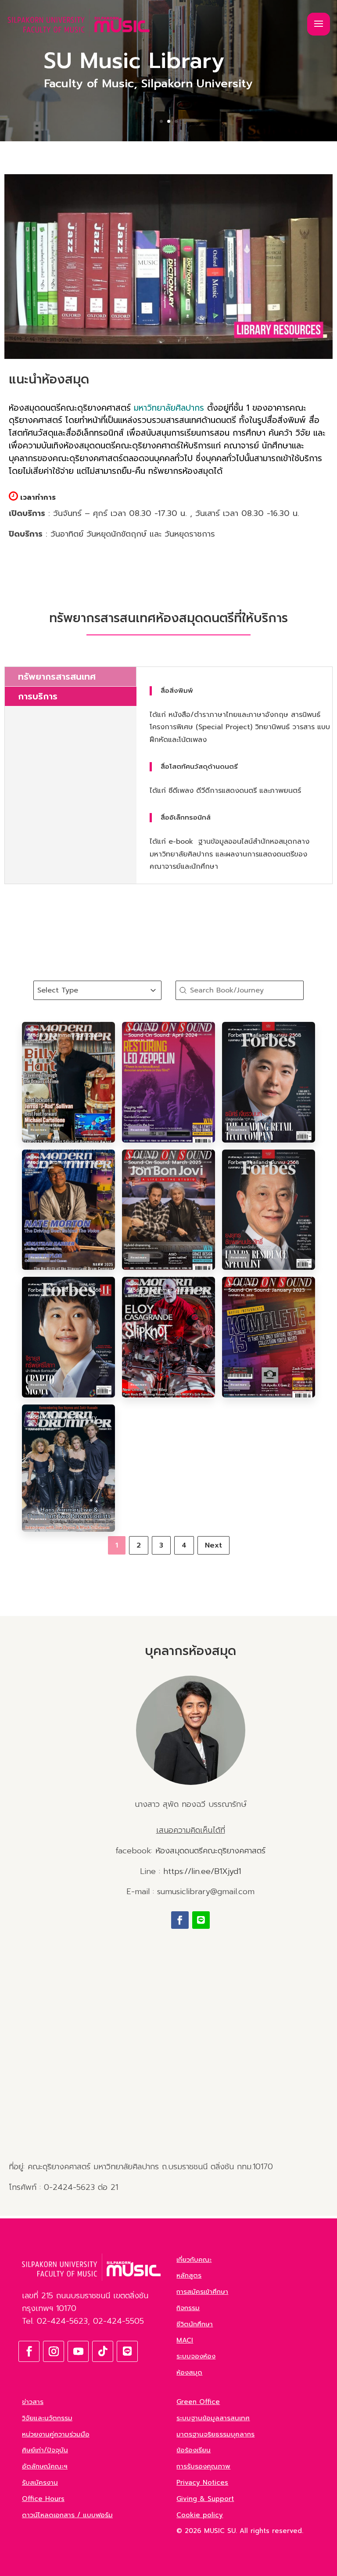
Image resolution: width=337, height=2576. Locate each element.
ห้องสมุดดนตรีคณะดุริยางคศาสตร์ (210, 1851)
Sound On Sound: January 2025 (266, 1290)
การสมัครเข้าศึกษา (202, 2292)
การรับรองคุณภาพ (203, 2466)
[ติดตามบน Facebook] (180, 1920)
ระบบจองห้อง (196, 2356)
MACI (185, 2340)
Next (213, 1545)
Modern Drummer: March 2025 (66, 1163)
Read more (39, 1130)
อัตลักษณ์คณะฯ (45, 2466)
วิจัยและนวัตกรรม (47, 2418)
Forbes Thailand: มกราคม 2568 (65, 1290)
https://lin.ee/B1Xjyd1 (202, 1871)
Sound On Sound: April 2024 (163, 1035)
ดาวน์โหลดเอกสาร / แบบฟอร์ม (67, 2515)
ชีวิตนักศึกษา (195, 2324)
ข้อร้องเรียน (194, 2450)
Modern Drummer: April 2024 (64, 1035)
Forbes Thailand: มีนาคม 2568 (264, 1163)
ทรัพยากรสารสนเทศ (57, 677)
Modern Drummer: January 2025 (168, 1290)
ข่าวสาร (33, 2402)
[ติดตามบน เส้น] (201, 1920)
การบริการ (38, 696)
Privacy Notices (202, 2483)
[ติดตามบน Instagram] (54, 2351)
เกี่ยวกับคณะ (194, 2260)
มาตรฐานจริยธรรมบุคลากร (215, 2434)
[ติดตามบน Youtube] (78, 2351)
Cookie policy (200, 2515)
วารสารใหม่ (50, 1030)
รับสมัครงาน (40, 2483)
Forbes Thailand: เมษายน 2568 (265, 1035)
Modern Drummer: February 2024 (62, 1421)
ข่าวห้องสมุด (35, 1030)
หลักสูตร (189, 2275)
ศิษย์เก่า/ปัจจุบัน (45, 2450)
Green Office (198, 2402)
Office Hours (43, 2499)
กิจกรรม (188, 2308)
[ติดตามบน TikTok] (103, 2351)
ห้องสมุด (189, 2372)
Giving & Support (205, 2499)
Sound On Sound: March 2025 (165, 1163)
